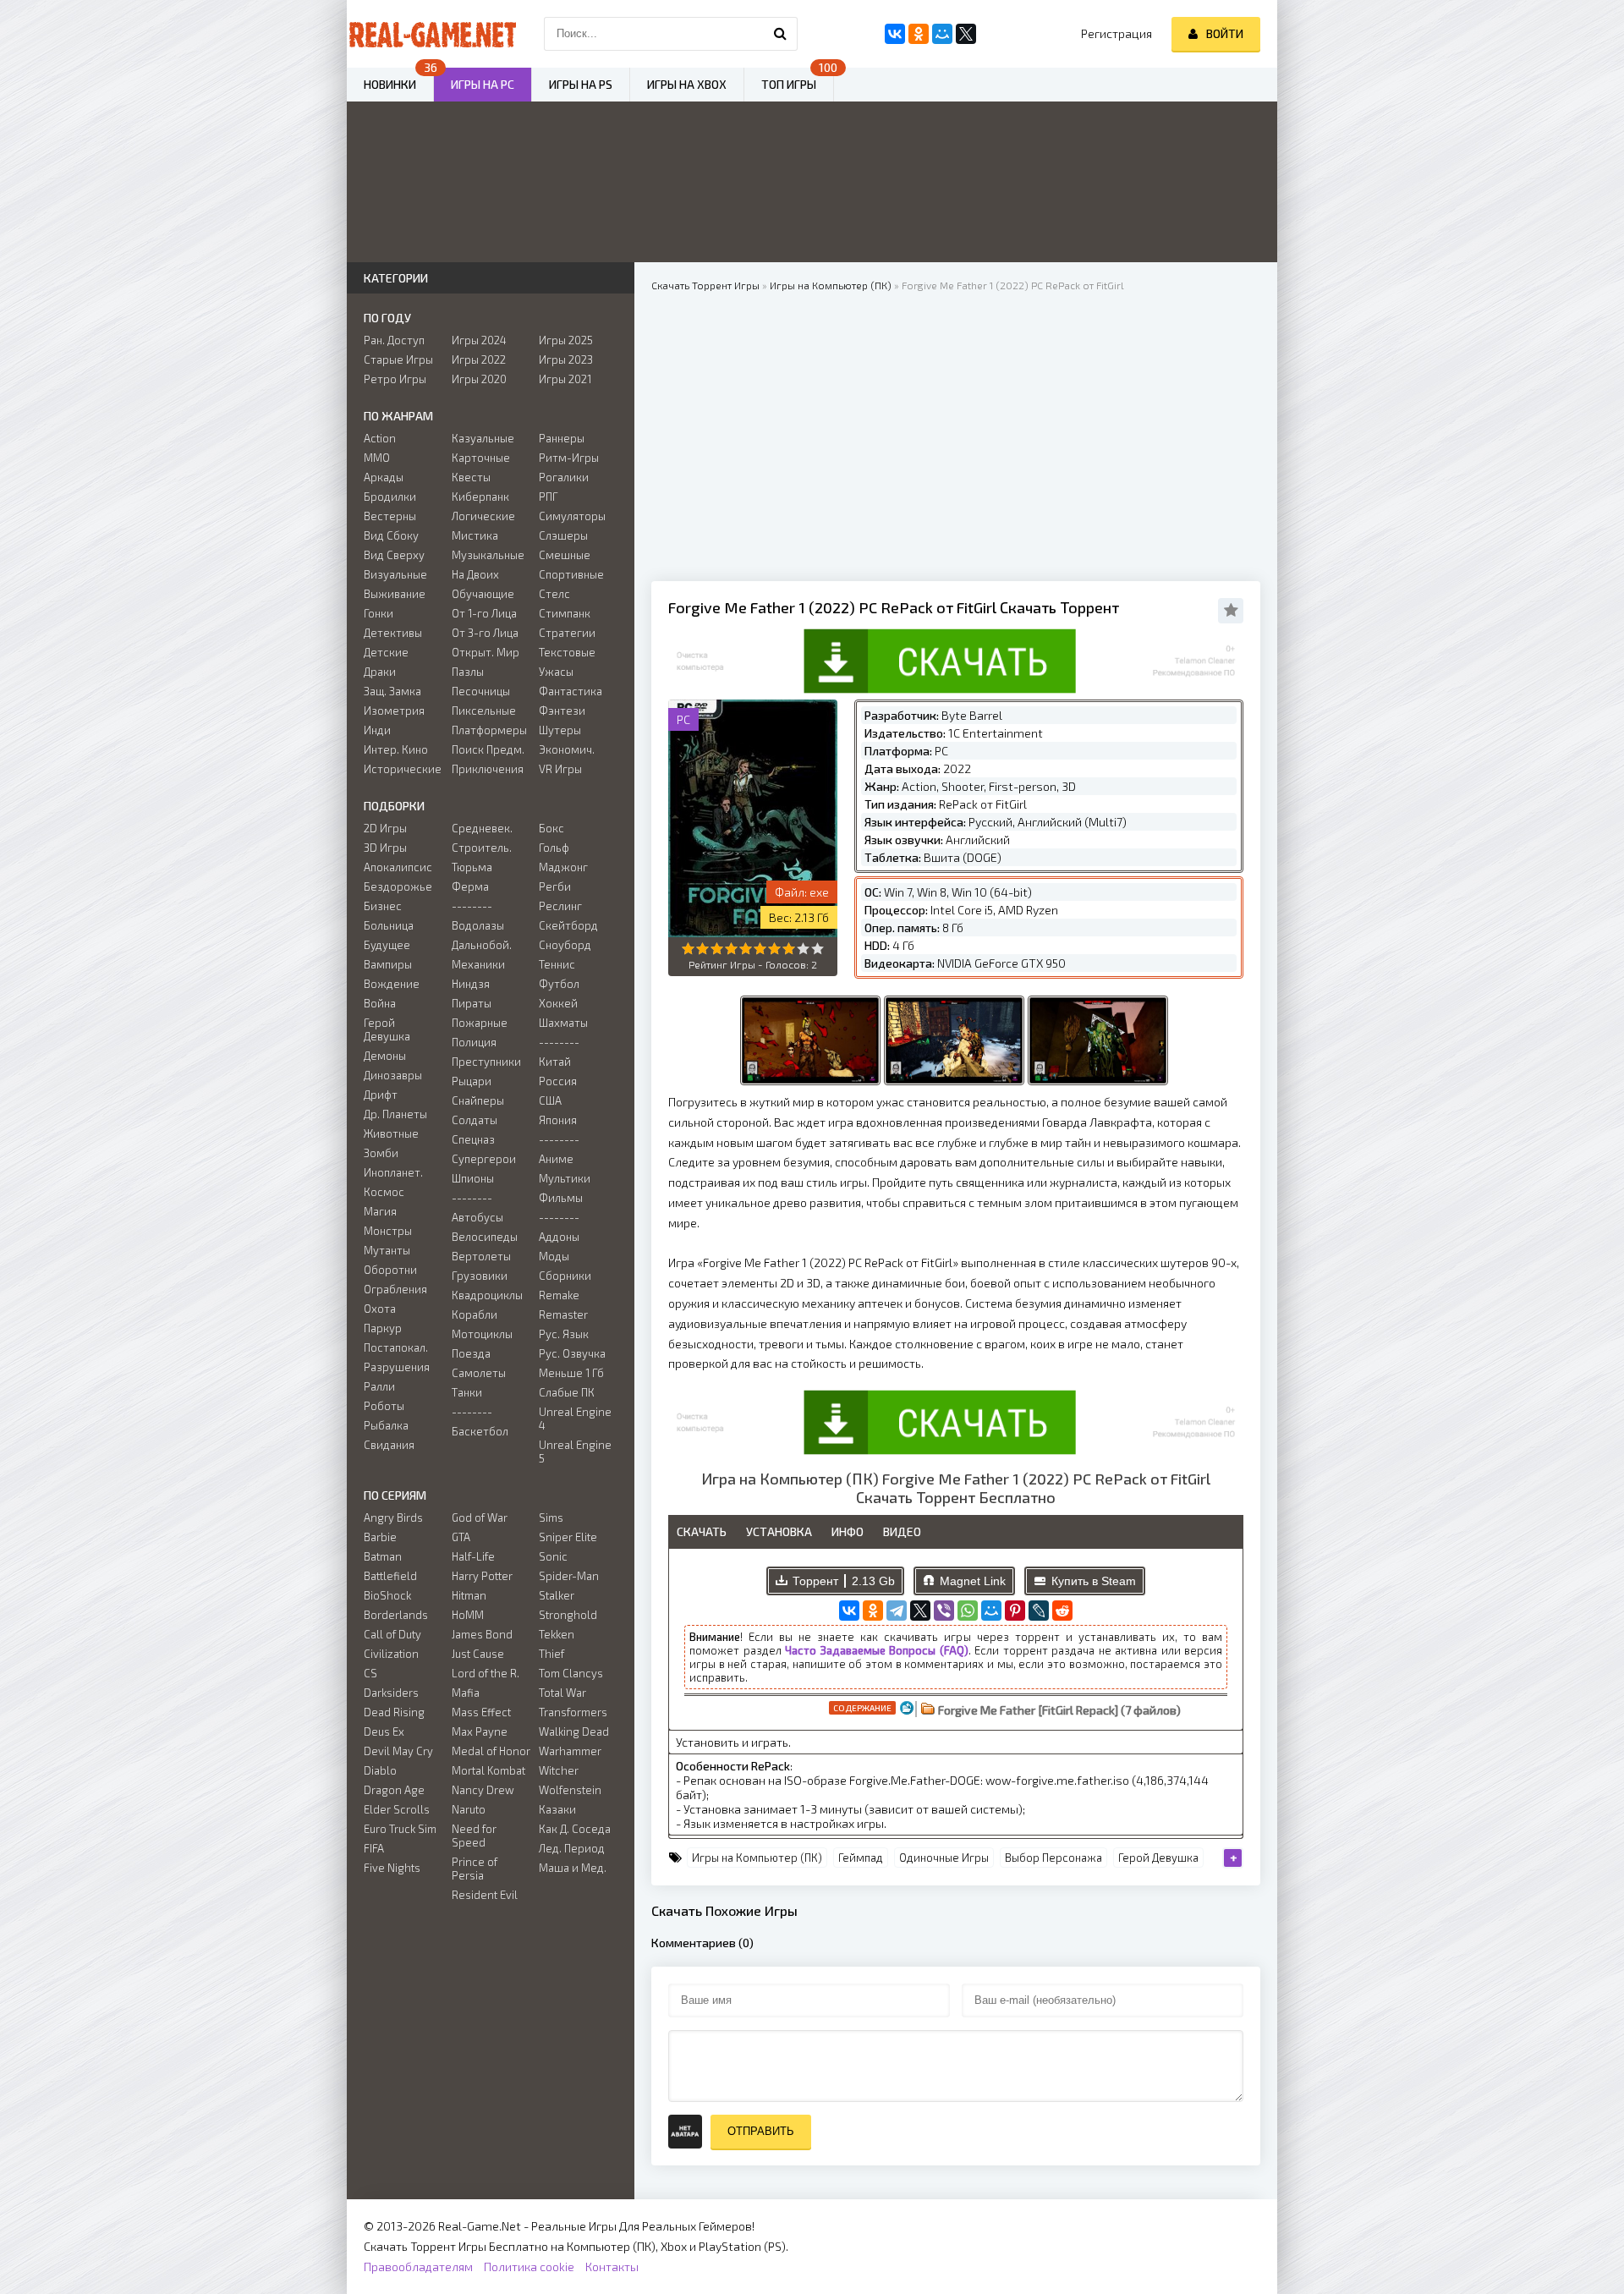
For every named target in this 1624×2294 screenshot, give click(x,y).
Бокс (551, 828)
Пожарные (480, 1023)
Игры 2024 (479, 340)
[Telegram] (897, 1611)
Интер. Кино (396, 749)
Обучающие (483, 594)
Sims (551, 1517)
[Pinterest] (1015, 1611)
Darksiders (391, 1693)
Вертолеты (481, 1256)
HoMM (468, 1615)
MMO (377, 458)
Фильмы (561, 1198)
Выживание (395, 594)
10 (817, 949)
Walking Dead (574, 1731)
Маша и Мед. (573, 1868)
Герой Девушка (1158, 1858)
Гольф (554, 848)
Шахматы (563, 1023)
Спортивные (571, 574)
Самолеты (479, 1373)
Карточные (481, 458)
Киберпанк (480, 497)
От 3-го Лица (485, 633)
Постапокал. (396, 1347)
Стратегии (567, 633)
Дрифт (381, 1095)
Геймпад (861, 1858)
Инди (377, 730)
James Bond (482, 1634)
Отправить (761, 2131)
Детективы (393, 633)
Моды (554, 1256)
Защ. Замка (392, 691)
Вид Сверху (394, 555)
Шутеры (560, 730)
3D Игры (385, 848)
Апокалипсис (398, 867)
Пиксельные (484, 711)
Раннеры (562, 438)
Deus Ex (384, 1731)
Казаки (557, 1809)
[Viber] (944, 1611)
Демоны (385, 1056)
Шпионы (473, 1178)
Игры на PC (483, 84)
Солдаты (475, 1120)
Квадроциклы (487, 1295)
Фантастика (571, 691)
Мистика (475, 535)
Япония (558, 1120)
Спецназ (473, 1139)
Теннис (557, 964)
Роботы (384, 1406)
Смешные (565, 555)
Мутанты (387, 1250)
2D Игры (385, 828)
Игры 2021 (565, 379)
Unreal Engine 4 (575, 1419)
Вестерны (390, 516)
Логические (483, 516)
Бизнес (383, 906)
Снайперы (478, 1100)
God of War (480, 1517)
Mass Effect (481, 1712)
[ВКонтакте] (849, 1611)
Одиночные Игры (944, 1858)
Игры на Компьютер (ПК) (757, 1858)
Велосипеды (485, 1237)
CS (370, 1673)
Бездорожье (398, 886)
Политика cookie (529, 2267)
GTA (461, 1537)
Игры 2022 (479, 359)
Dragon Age (394, 1790)
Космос (384, 1192)
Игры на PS (581, 84)
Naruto (469, 1809)
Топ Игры (789, 84)
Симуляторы (572, 516)
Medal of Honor (491, 1751)
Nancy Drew (483, 1790)
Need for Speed (474, 1836)
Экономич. (567, 749)
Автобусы (477, 1217)
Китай (555, 1062)
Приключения (488, 769)
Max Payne (480, 1731)
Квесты (471, 477)
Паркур (383, 1328)
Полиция (474, 1042)
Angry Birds (393, 1517)
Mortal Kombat (488, 1770)
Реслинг (560, 906)
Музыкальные (488, 555)
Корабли (475, 1314)
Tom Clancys (571, 1673)
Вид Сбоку (391, 535)
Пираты (472, 1003)
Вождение (392, 984)
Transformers (573, 1712)
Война (380, 1003)
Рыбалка (386, 1425)
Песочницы (481, 691)
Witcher (559, 1770)
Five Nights (392, 1868)
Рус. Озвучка (572, 1353)
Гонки (379, 613)
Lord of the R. (486, 1673)
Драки (380, 672)
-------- (472, 906)
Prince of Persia (475, 1869)
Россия (558, 1081)
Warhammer (570, 1751)
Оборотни (390, 1270)
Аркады (384, 477)
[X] (920, 1611)
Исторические (403, 769)
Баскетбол (480, 1431)
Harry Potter (482, 1576)
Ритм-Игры (569, 458)
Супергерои (484, 1159)
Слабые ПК (567, 1392)
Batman (383, 1556)
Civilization (391, 1654)
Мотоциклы (482, 1334)
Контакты (612, 2267)
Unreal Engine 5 (575, 1452)
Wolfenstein (570, 1790)
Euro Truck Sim (400, 1829)
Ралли (379, 1386)
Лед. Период (572, 1848)
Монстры (388, 1231)
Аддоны (559, 1237)
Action (380, 438)
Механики (478, 964)
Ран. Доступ (394, 340)
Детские (386, 652)
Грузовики (480, 1276)
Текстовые (567, 652)
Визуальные (395, 574)
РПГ (549, 497)
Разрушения (397, 1367)
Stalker (557, 1595)
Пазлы (468, 672)
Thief (551, 1654)
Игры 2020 (479, 379)
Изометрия (394, 711)
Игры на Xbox (687, 84)
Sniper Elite (568, 1537)
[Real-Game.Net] (431, 34)
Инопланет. (393, 1172)
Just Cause (478, 1654)
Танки (467, 1392)
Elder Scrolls (397, 1809)
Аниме (556, 1159)
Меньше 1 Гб (571, 1373)
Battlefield (390, 1576)
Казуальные (483, 438)
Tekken (557, 1634)
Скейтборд (568, 925)
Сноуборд (565, 945)
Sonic (553, 1556)
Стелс (554, 594)
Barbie (380, 1537)
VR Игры (560, 769)
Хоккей (558, 1003)
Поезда (471, 1353)
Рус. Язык (564, 1334)
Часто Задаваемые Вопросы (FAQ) (877, 1650)
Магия (380, 1211)
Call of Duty (392, 1634)
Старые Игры (398, 359)
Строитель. (482, 848)
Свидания (389, 1445)
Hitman (469, 1595)
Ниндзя (471, 984)
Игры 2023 (566, 359)
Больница (389, 925)
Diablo (380, 1770)
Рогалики (564, 477)
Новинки (390, 84)
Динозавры (393, 1075)
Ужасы (556, 672)
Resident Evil (485, 1895)
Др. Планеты (395, 1114)
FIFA (374, 1848)
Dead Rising (394, 1712)
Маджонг (563, 867)
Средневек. (482, 828)
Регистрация (1116, 33)
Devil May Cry (398, 1751)
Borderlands (396, 1615)
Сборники (565, 1276)
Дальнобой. (482, 945)
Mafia (466, 1693)
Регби (555, 886)
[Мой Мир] (991, 1611)
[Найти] (781, 34)
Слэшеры (563, 535)
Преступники (486, 1062)
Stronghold (568, 1615)
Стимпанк (565, 613)
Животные (391, 1133)
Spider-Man (569, 1576)
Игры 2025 (566, 340)
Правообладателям (418, 2267)
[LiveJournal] (1039, 1611)
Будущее (387, 945)
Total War (562, 1693)
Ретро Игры (395, 379)
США (550, 1100)
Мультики (565, 1178)
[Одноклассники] (873, 1611)
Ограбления (395, 1289)
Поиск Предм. (488, 749)
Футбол (559, 984)
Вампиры (388, 964)
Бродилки (390, 497)
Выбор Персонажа (1053, 1858)
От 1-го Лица (484, 613)
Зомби (381, 1153)
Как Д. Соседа (575, 1829)
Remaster (563, 1314)
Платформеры (489, 730)
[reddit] (1062, 1611)
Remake (559, 1295)
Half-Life (473, 1556)
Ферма (470, 886)
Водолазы (478, 925)
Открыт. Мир (486, 652)
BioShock (387, 1595)
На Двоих (475, 574)
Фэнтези (562, 711)
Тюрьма (472, 867)
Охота (380, 1309)
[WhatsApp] (968, 1611)
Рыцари (472, 1081)
